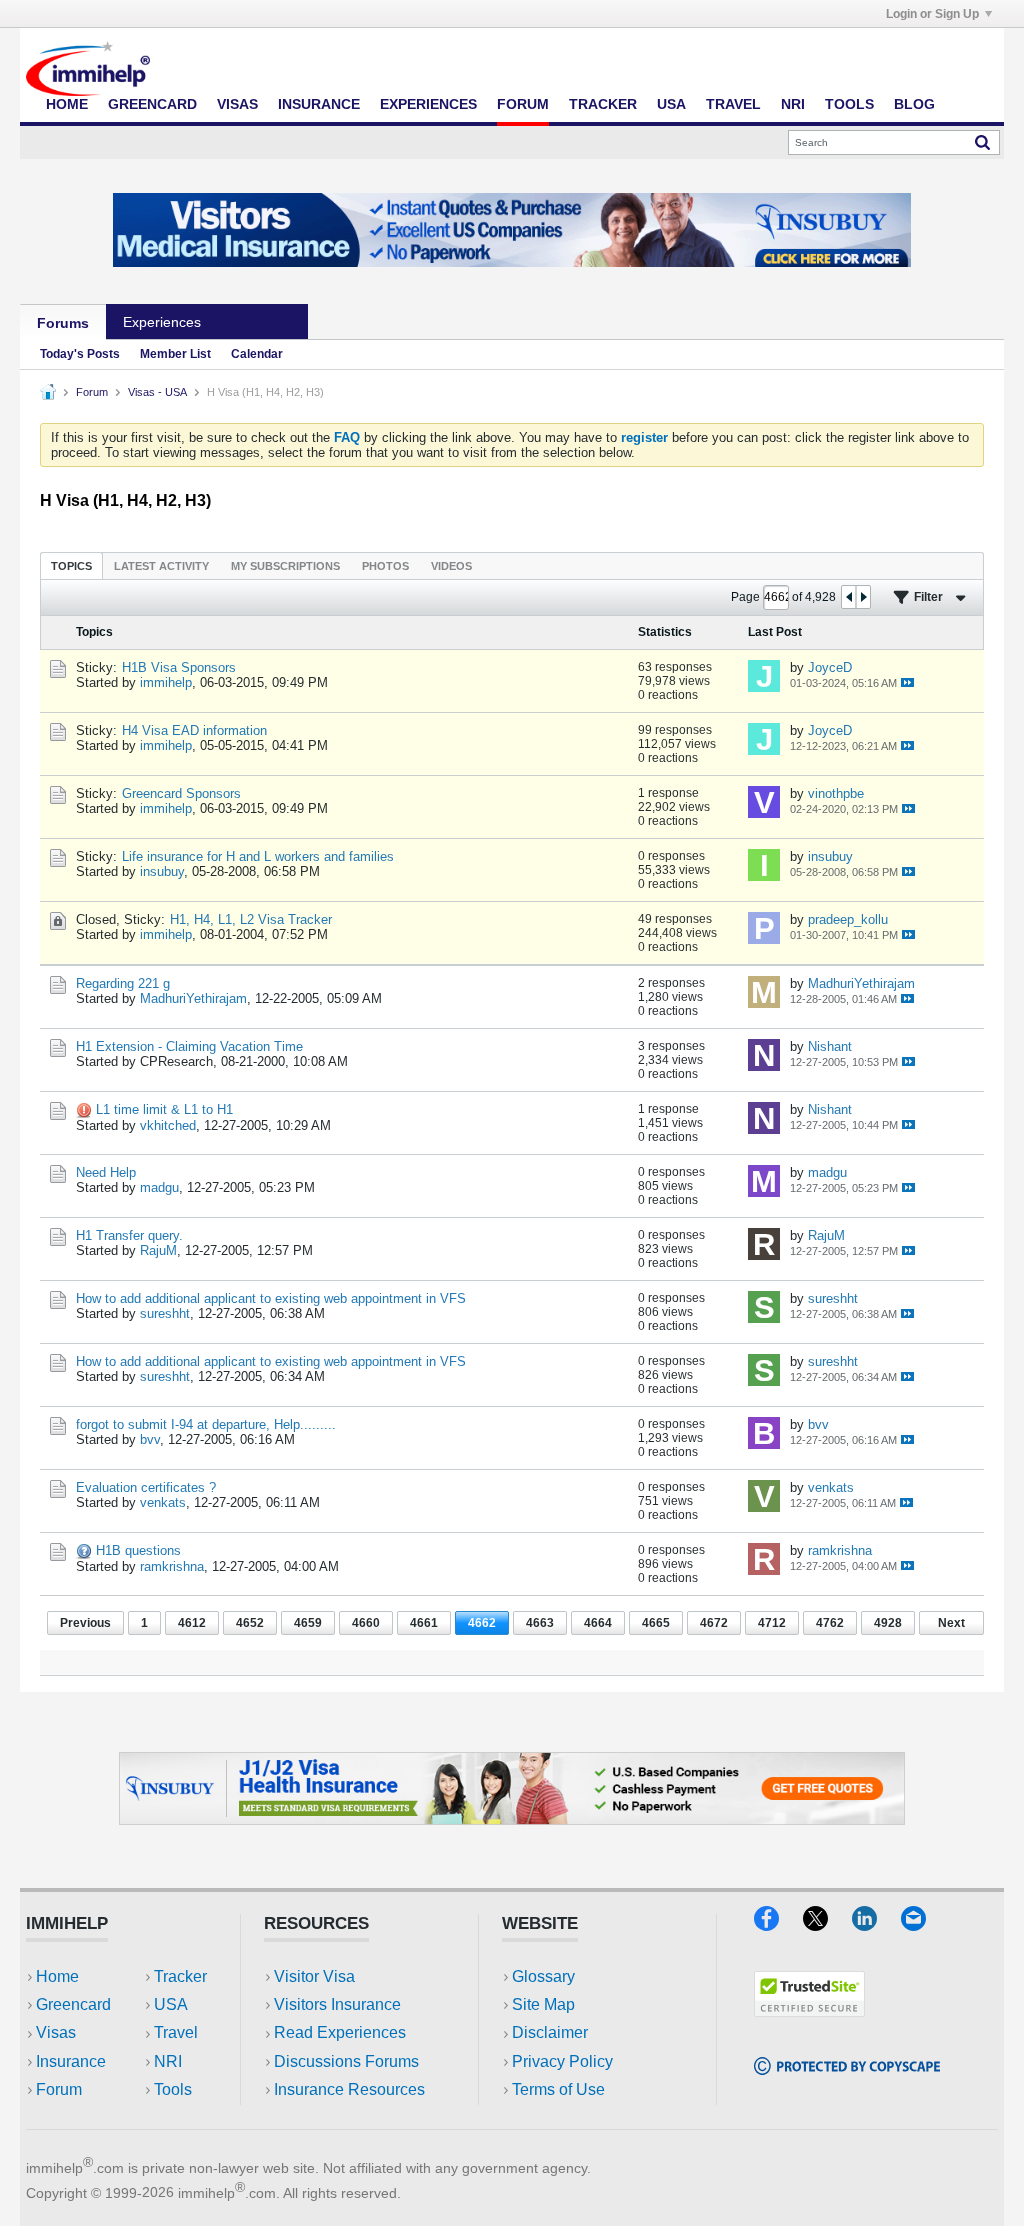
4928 (888, 1623)
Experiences (428, 104)
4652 (250, 1623)
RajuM (158, 1250)
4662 (482, 1623)
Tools (849, 104)
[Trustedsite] (809, 2010)
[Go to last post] (907, 682)
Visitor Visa (314, 1976)
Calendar (257, 354)
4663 (540, 1623)
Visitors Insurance (337, 2004)
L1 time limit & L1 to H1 (164, 1109)
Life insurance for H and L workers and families (258, 856)
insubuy (162, 871)
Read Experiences (340, 2032)
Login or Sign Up (932, 14)
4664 (598, 1623)
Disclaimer (550, 2032)
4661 (424, 1623)
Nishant (830, 1046)
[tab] (71, 565)
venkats (163, 1502)
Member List (175, 354)
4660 (366, 1623)
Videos (451, 566)
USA (671, 104)
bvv (150, 1439)
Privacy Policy (562, 2061)
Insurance (319, 104)
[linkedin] (876, 1924)
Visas (237, 104)
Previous (85, 1623)
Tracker (603, 104)
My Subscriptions (285, 566)
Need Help (106, 1172)
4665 (656, 1623)
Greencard (152, 104)
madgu (159, 1187)
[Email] (923, 1924)
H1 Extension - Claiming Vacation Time (189, 1046)
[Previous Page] (849, 597)
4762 (830, 1623)
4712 (772, 1623)
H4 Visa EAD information (194, 730)
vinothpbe (836, 793)
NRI (793, 104)
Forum (523, 104)
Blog (914, 104)
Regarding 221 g (123, 983)
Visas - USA (157, 392)
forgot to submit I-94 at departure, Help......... (206, 1424)
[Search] (982, 142)
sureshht (165, 1313)
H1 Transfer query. (129, 1235)
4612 (192, 1623)
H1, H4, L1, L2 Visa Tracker (251, 919)
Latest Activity (161, 566)
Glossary (543, 1976)
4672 (714, 1623)
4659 (308, 1623)
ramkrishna (172, 1566)
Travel (733, 104)
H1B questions (138, 1550)
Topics (71, 566)
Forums (63, 323)
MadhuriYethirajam (193, 998)
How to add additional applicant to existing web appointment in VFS (271, 1298)
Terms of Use (558, 2089)
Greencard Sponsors (181, 793)
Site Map (543, 2004)
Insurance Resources (349, 2089)
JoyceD (830, 667)
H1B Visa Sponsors (179, 667)
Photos (385, 566)
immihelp (166, 682)
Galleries (263, 322)
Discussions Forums (346, 2061)
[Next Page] (863, 597)
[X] (827, 1924)
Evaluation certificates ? (146, 1487)
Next (951, 1623)
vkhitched (168, 1125)
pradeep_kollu (848, 919)
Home (67, 104)
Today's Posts (80, 354)
